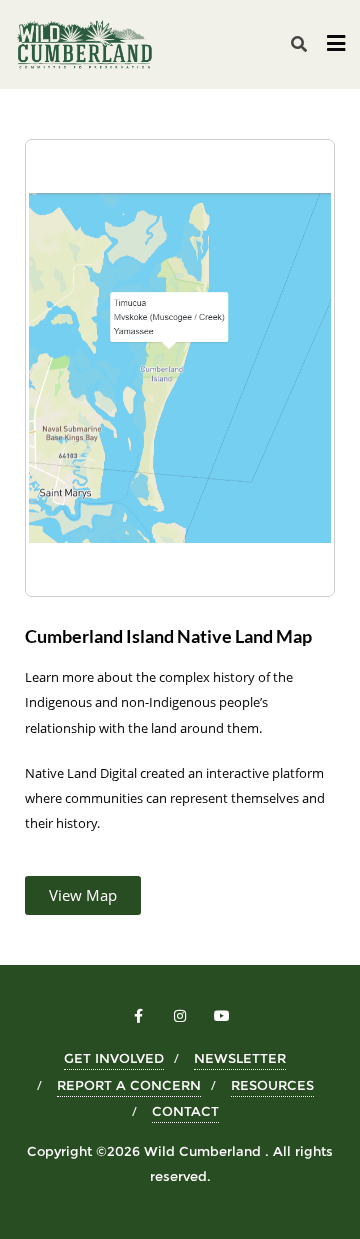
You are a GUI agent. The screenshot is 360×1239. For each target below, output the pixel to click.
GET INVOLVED (114, 1058)
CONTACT (185, 1111)
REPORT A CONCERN (129, 1085)
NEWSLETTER (240, 1058)
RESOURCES (272, 1085)
